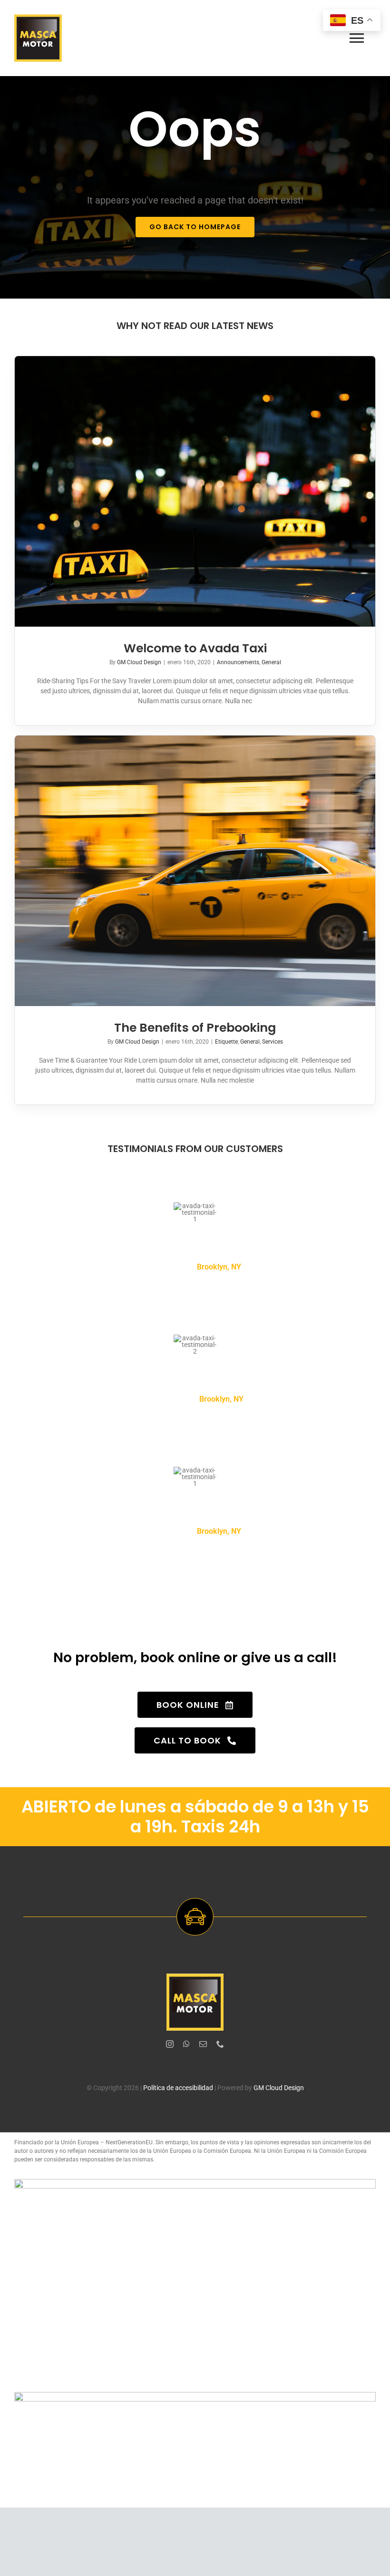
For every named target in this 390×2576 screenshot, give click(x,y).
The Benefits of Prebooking (195, 1028)
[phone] (220, 2044)
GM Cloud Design (139, 662)
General (271, 662)
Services (273, 1042)
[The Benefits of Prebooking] (195, 871)
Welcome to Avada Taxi (195, 648)
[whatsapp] (186, 2044)
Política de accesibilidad (178, 2088)
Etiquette (226, 1042)
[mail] (203, 2044)
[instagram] (170, 2044)
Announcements (238, 662)
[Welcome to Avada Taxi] (195, 491)
